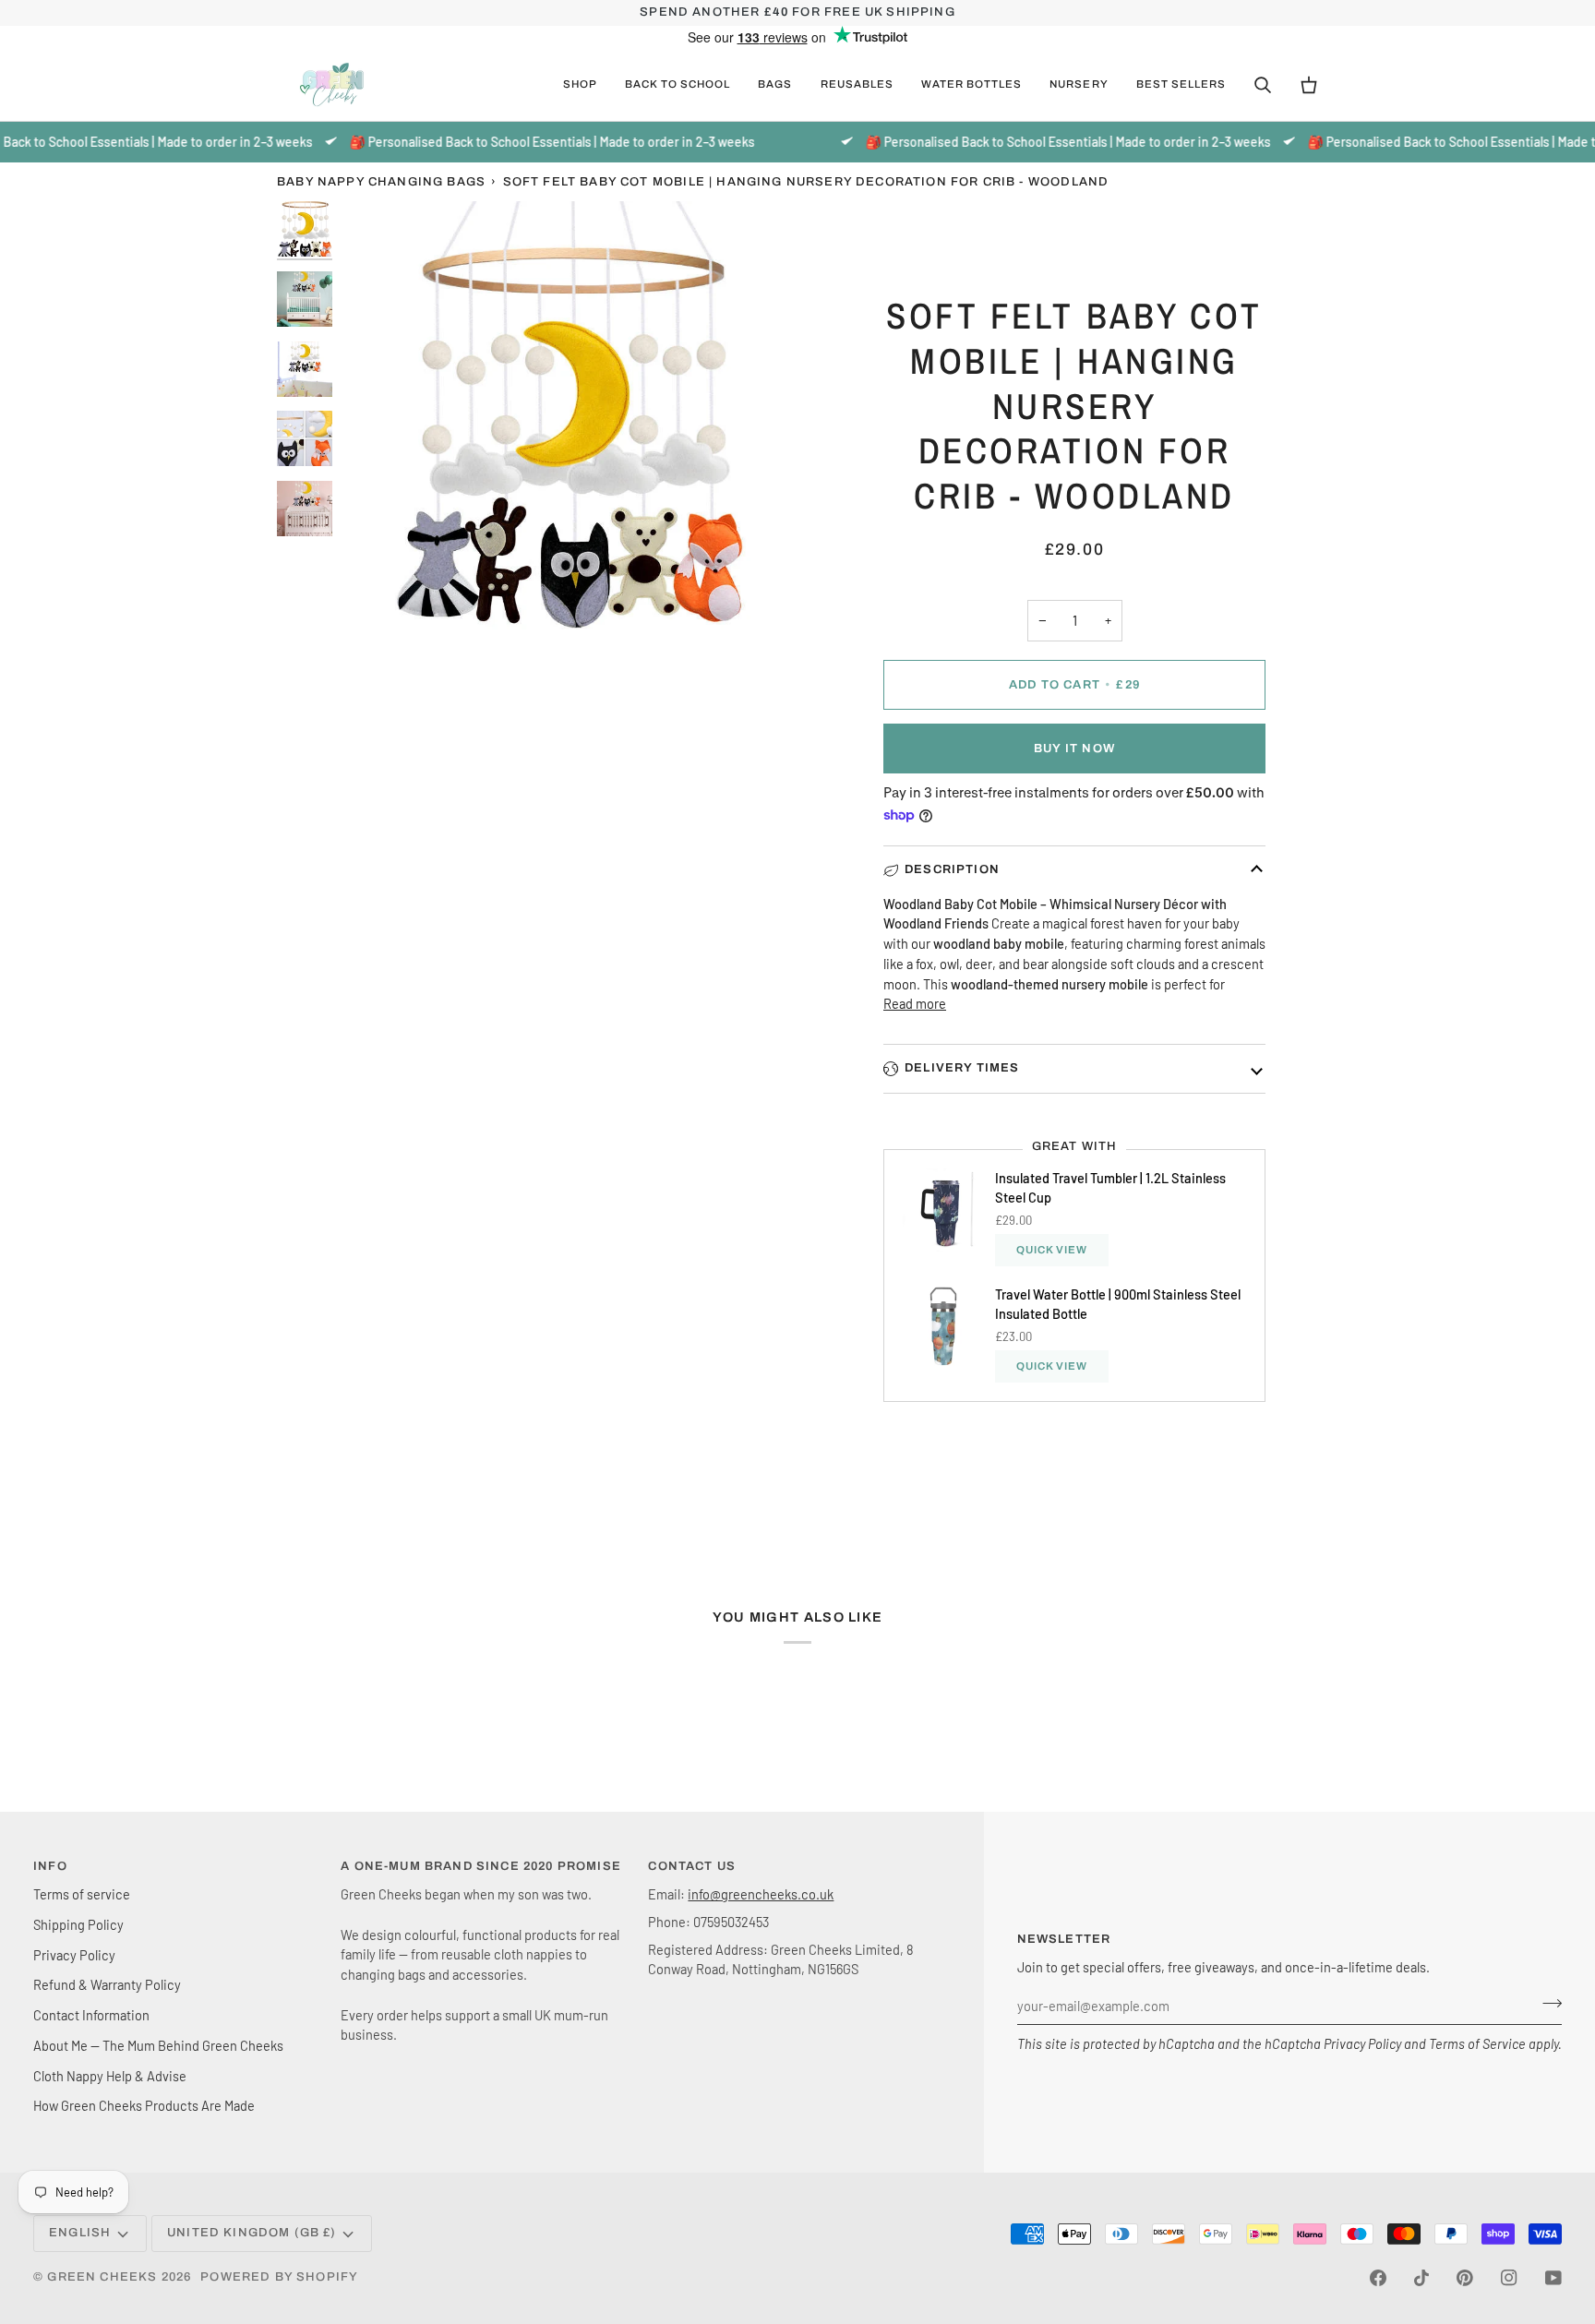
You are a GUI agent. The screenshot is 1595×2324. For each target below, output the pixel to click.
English (80, 2233)
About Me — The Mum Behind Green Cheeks (158, 2045)
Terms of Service (1477, 2043)
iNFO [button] (50, 1866)
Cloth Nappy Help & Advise (110, 2076)
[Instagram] (1509, 2278)
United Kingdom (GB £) (252, 2233)
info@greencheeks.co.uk (761, 1894)
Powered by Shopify (279, 2277)
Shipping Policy (78, 1924)
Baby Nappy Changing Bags (381, 182)
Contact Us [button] (692, 1866)
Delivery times (962, 1068)
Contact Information (91, 2015)
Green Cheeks (104, 2277)
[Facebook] (1378, 2278)
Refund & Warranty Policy (107, 1984)
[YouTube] (1553, 2278)
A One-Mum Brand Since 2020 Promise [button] (481, 1866)
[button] (580, 85)
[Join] (1547, 2004)
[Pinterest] (1465, 2278)
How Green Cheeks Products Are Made (144, 2105)
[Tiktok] (1421, 2278)
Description (952, 869)
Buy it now (1074, 749)
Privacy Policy (1362, 2043)
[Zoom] (570, 429)
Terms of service (82, 1894)
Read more (915, 1003)
